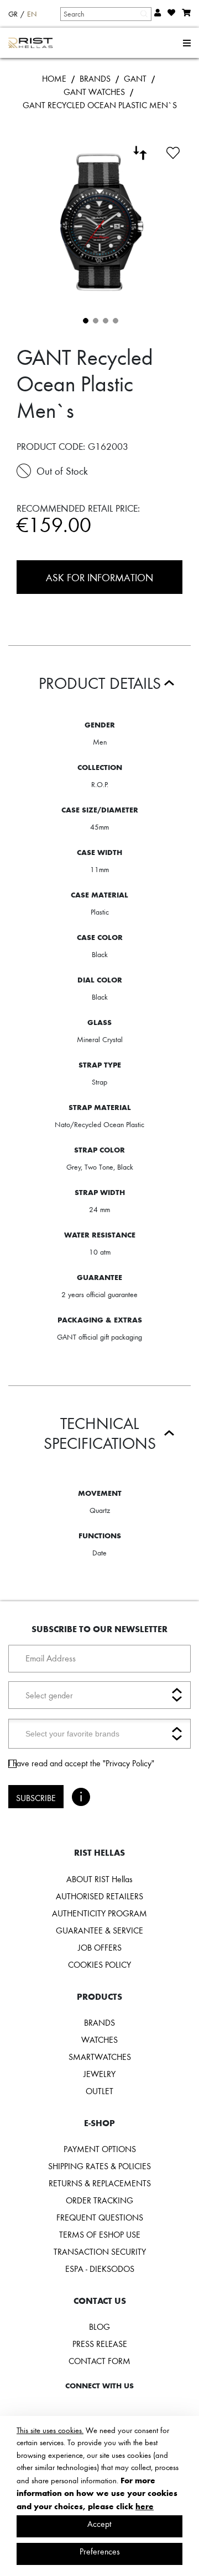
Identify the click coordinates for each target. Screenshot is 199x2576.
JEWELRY (99, 2074)
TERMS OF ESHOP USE (100, 2234)
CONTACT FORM (99, 2361)
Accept (99, 2524)
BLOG (99, 2327)
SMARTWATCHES (100, 2057)
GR (13, 14)
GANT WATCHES (94, 92)
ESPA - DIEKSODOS (100, 2269)
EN (32, 14)
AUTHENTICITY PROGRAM (99, 1913)
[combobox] (105, 14)
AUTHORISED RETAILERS (99, 1896)
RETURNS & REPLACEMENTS (100, 2183)
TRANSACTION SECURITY (100, 2251)
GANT (135, 78)
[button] (85, 320)
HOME (54, 78)
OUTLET (99, 2091)
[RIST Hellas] (31, 43)
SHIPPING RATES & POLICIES (99, 2166)
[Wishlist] (173, 151)
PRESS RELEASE (100, 2344)
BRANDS (95, 78)
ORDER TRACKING (99, 2200)
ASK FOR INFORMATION (99, 577)
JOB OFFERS (100, 1947)
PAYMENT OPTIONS (100, 2149)
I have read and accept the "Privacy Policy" (81, 1763)
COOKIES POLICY (99, 1964)
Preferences (100, 2551)
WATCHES (99, 2039)
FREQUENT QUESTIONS (100, 2217)
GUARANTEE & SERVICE (99, 1930)
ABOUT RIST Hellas (99, 1879)
